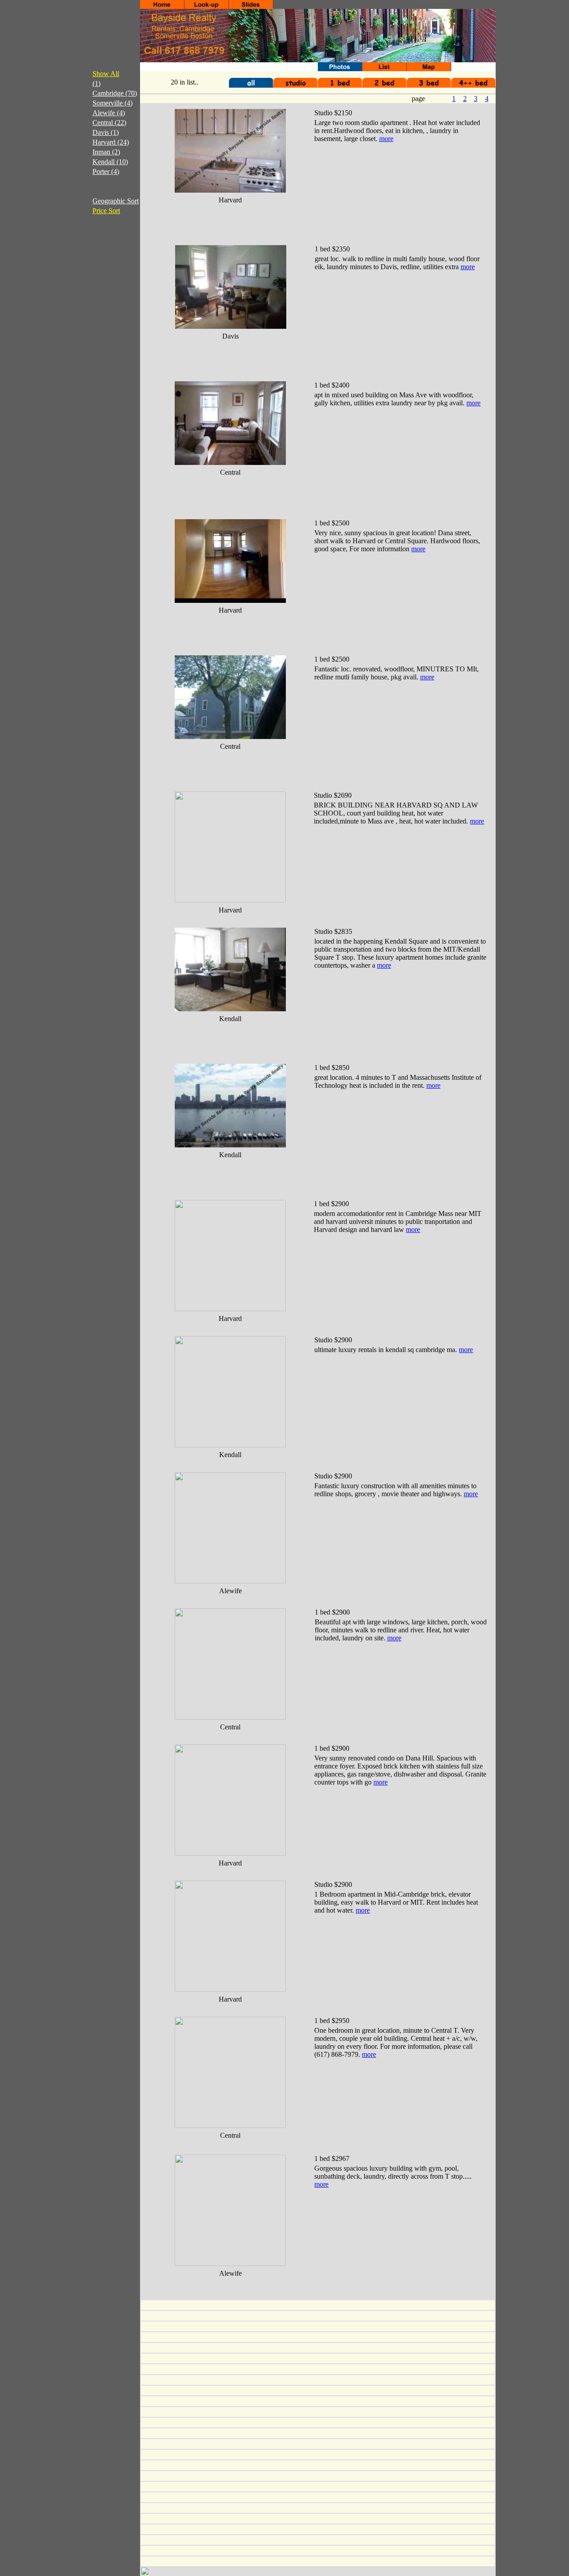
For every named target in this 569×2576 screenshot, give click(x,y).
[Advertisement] (100, 374)
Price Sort (106, 211)
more (386, 139)
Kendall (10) (110, 162)
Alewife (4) (109, 113)
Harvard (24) (111, 142)
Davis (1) (106, 132)
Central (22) (109, 123)
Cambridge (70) (115, 93)
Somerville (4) (112, 103)
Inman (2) (106, 152)
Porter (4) (106, 172)
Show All (106, 74)
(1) (96, 83)
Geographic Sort (116, 201)
